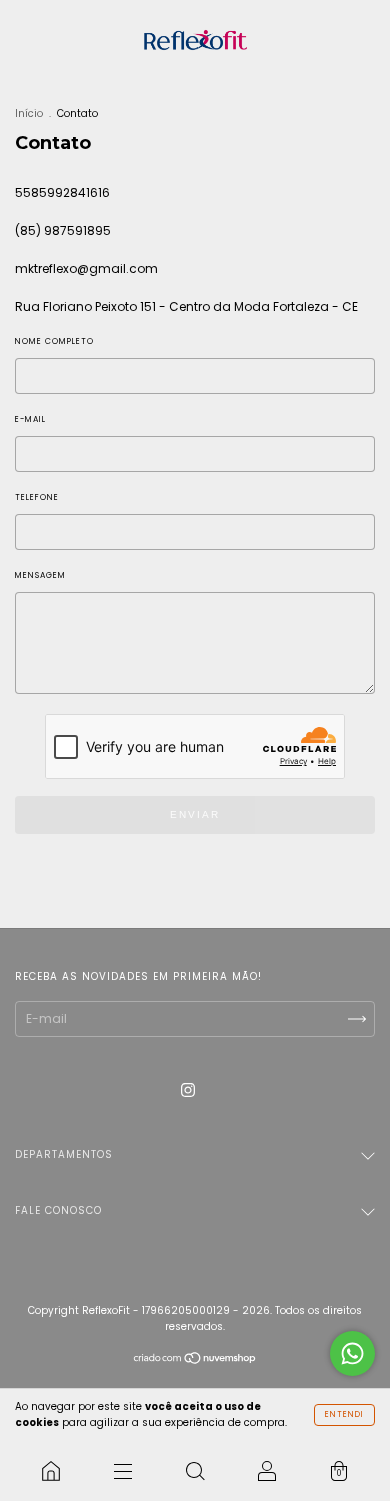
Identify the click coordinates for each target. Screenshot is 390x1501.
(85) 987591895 (63, 230)
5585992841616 (62, 192)
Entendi (344, 1414)
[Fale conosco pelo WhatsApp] (352, 1353)
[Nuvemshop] (195, 1360)
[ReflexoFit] (51, 1471)
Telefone (37, 497)
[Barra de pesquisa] (195, 1471)
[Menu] (123, 1471)
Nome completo (54, 341)
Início (29, 113)
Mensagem (40, 575)
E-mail (30, 419)
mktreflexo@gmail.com (86, 268)
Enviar (195, 814)
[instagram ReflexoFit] (188, 1089)
